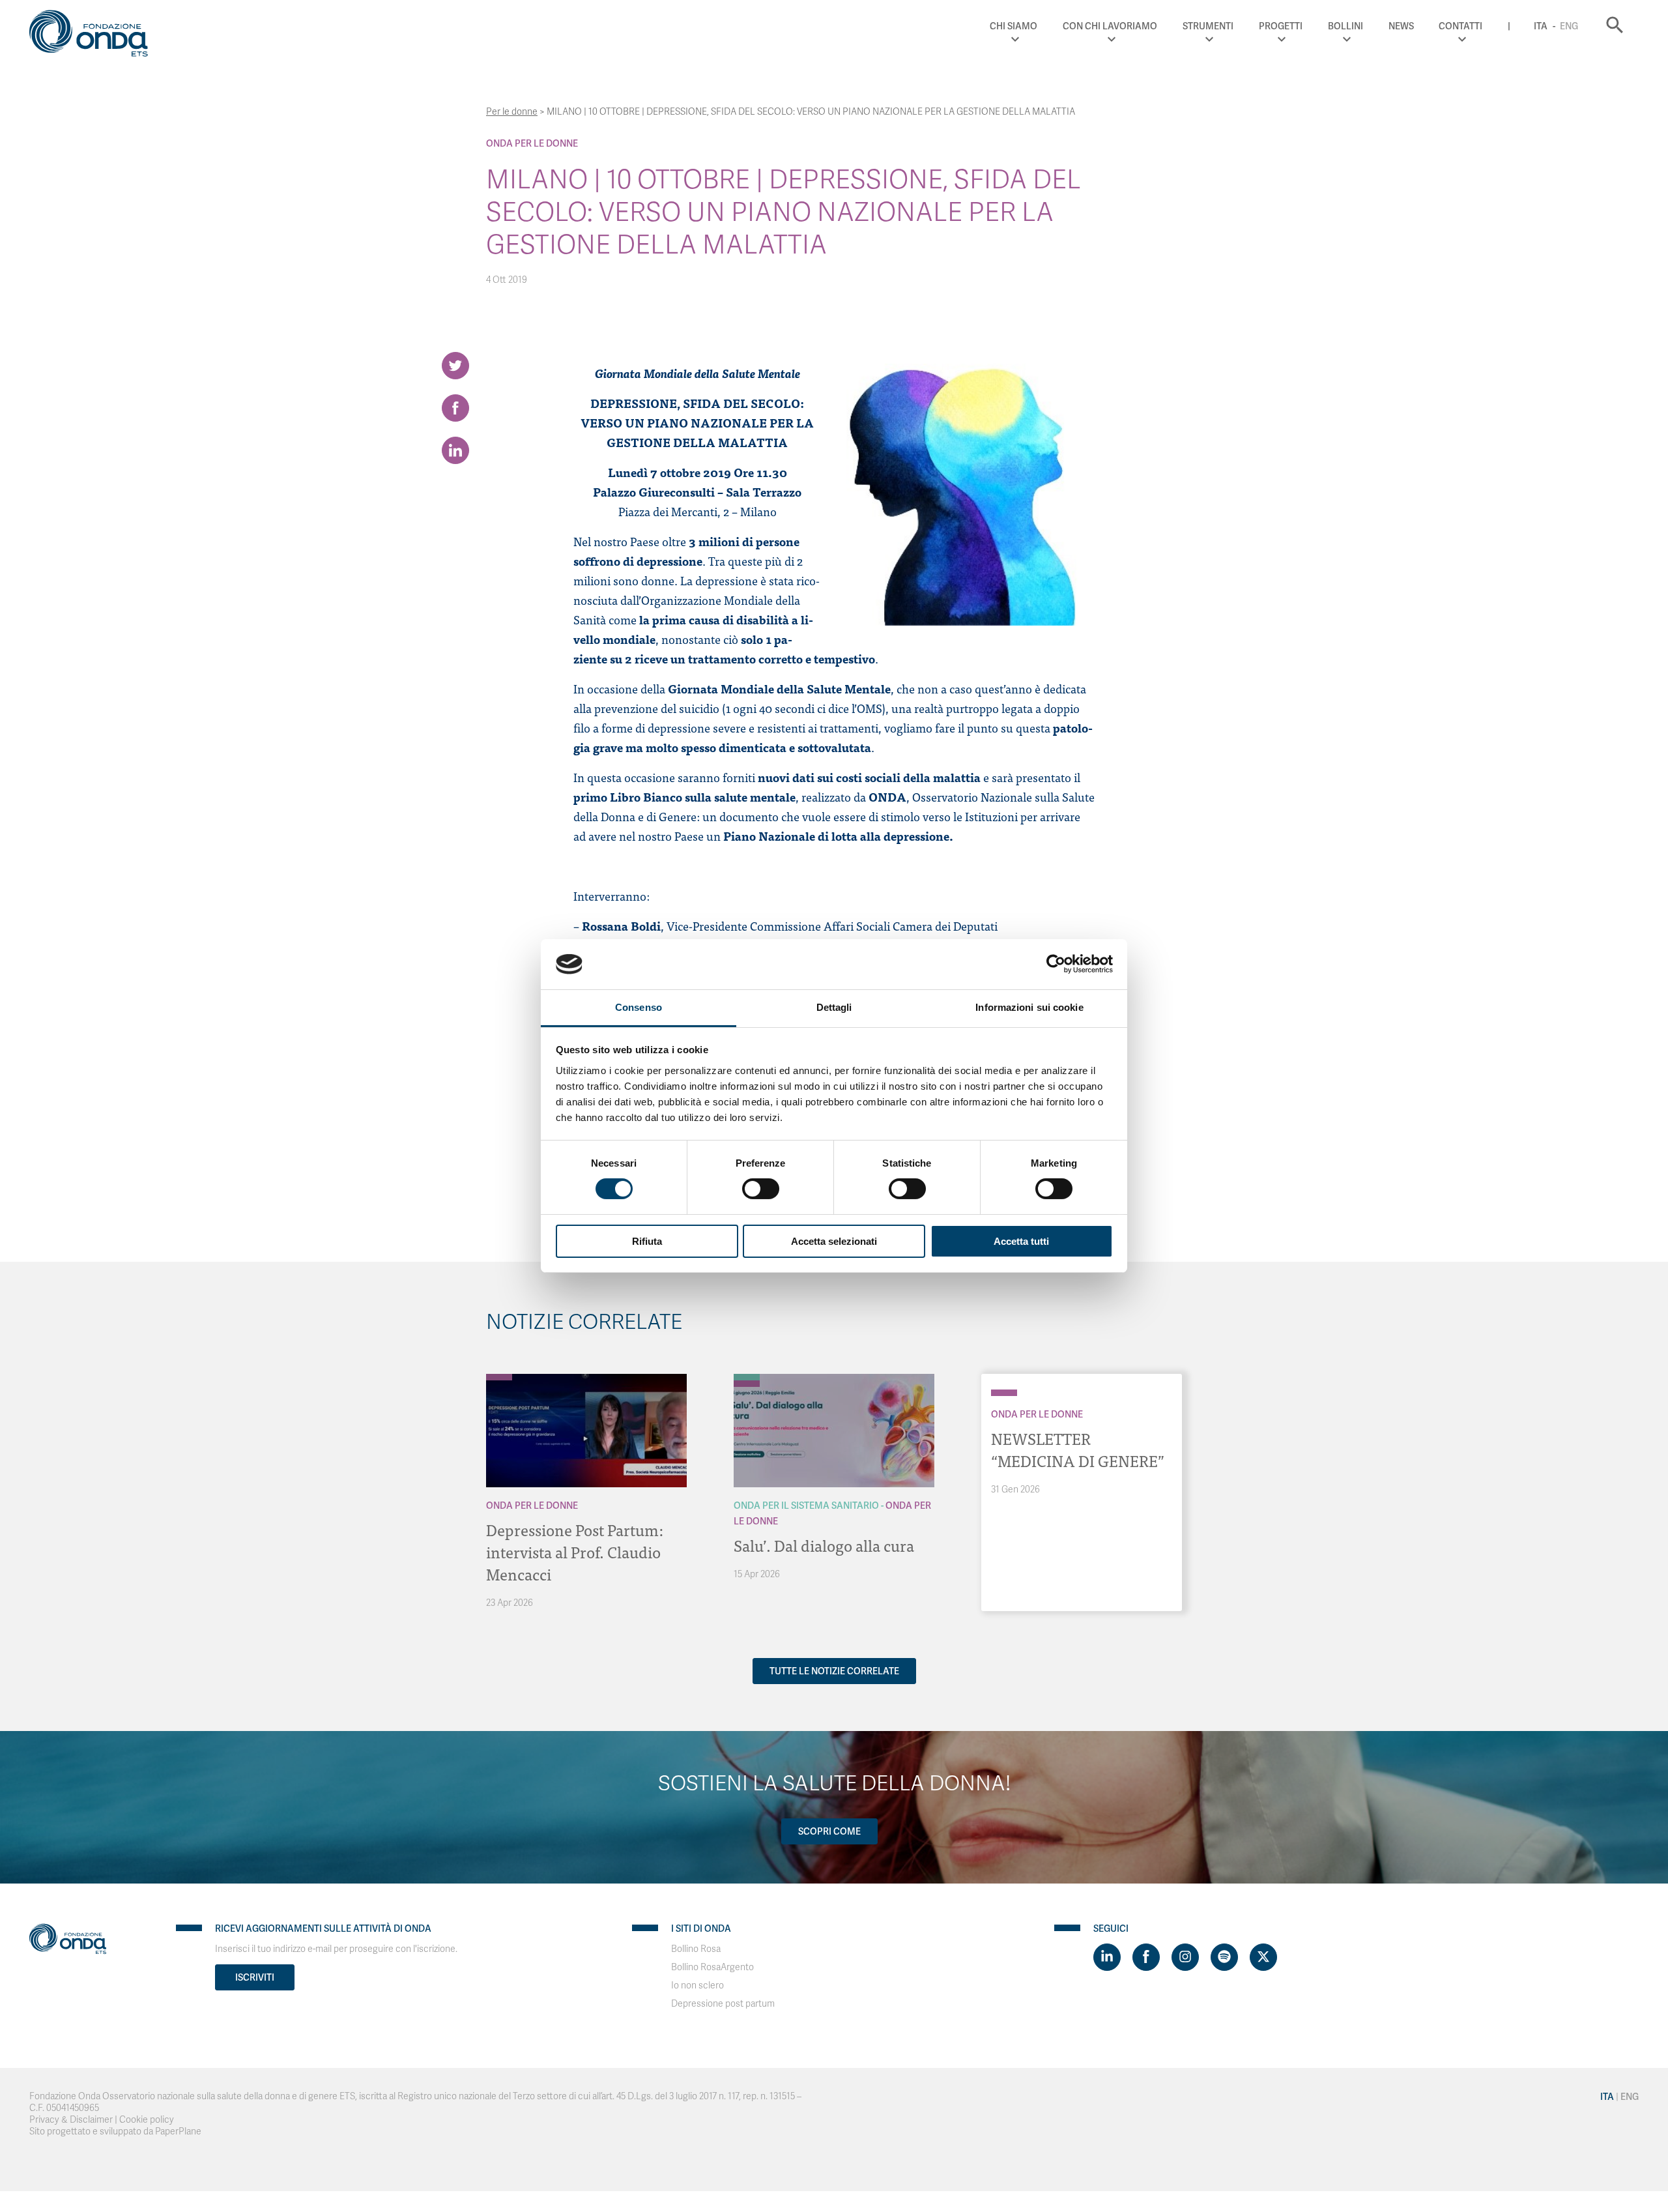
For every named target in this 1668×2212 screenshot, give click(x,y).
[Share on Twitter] (455, 366)
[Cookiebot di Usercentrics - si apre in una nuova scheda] (1056, 964)
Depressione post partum (723, 2004)
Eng (1569, 26)
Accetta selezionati (834, 1241)
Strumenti (1208, 26)
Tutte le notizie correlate (834, 1671)
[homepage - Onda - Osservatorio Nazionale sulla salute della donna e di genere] (94, 36)
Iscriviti (255, 1977)
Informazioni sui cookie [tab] (1029, 1007)
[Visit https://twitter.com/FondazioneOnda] (1263, 1957)
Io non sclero (697, 1986)
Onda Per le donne (532, 143)
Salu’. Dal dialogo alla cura (824, 1545)
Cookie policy (147, 2120)
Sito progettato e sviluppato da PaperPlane (115, 2132)
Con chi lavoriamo (1110, 26)
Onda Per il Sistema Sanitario (806, 1506)
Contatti (1460, 26)
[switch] (761, 1189)
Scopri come (829, 1831)
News (1401, 26)
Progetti (1281, 26)
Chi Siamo (1014, 26)
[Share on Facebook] (455, 408)
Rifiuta (647, 1241)
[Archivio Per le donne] (499, 1377)
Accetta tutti (1021, 1241)
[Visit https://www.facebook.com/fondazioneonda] (1146, 1957)
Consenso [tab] (639, 1007)
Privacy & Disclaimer (71, 2120)
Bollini (1345, 26)
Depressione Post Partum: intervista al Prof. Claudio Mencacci (575, 1551)
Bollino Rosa (696, 1949)
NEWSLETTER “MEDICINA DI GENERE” (1078, 1449)
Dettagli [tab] (834, 1007)
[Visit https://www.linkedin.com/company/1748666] (1107, 1957)
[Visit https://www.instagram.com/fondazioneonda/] (1185, 1957)
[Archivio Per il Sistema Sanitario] (747, 1377)
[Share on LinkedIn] (455, 450)
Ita (1541, 26)
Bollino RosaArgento (712, 1967)
